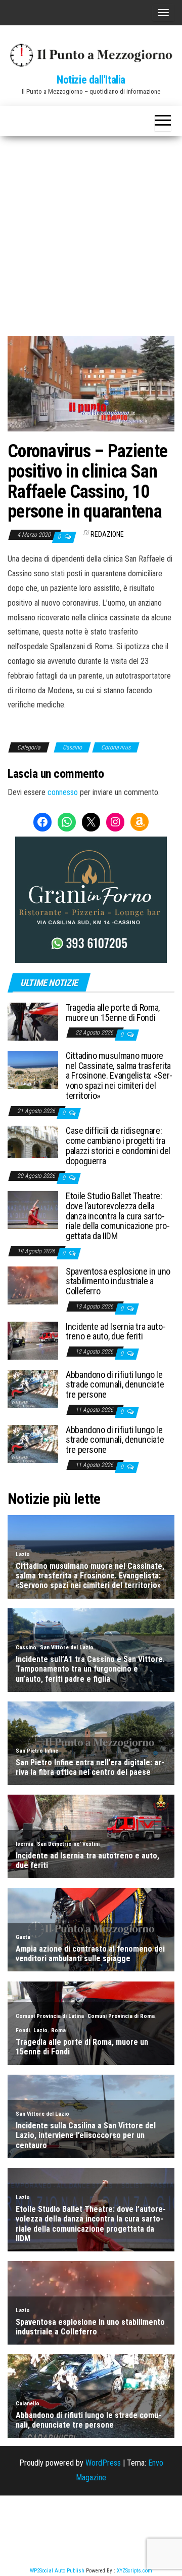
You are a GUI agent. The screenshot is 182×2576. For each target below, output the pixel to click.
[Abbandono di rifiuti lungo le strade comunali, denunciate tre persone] (33, 1388)
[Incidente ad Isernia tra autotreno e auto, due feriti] (33, 1340)
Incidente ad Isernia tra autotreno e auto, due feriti (116, 1332)
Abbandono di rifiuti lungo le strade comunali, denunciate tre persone (115, 1385)
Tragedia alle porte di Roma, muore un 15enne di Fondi (113, 1013)
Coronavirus (116, 747)
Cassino (72, 747)
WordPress (103, 2463)
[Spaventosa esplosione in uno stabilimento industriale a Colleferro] (33, 1284)
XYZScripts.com (134, 2571)
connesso (63, 792)
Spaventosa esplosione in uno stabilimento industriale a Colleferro (118, 1281)
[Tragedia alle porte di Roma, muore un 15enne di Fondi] (33, 1021)
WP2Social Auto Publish (57, 2571)
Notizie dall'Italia (91, 80)
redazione (107, 534)
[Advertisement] (91, 232)
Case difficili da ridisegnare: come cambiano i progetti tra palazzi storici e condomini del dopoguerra (118, 1145)
